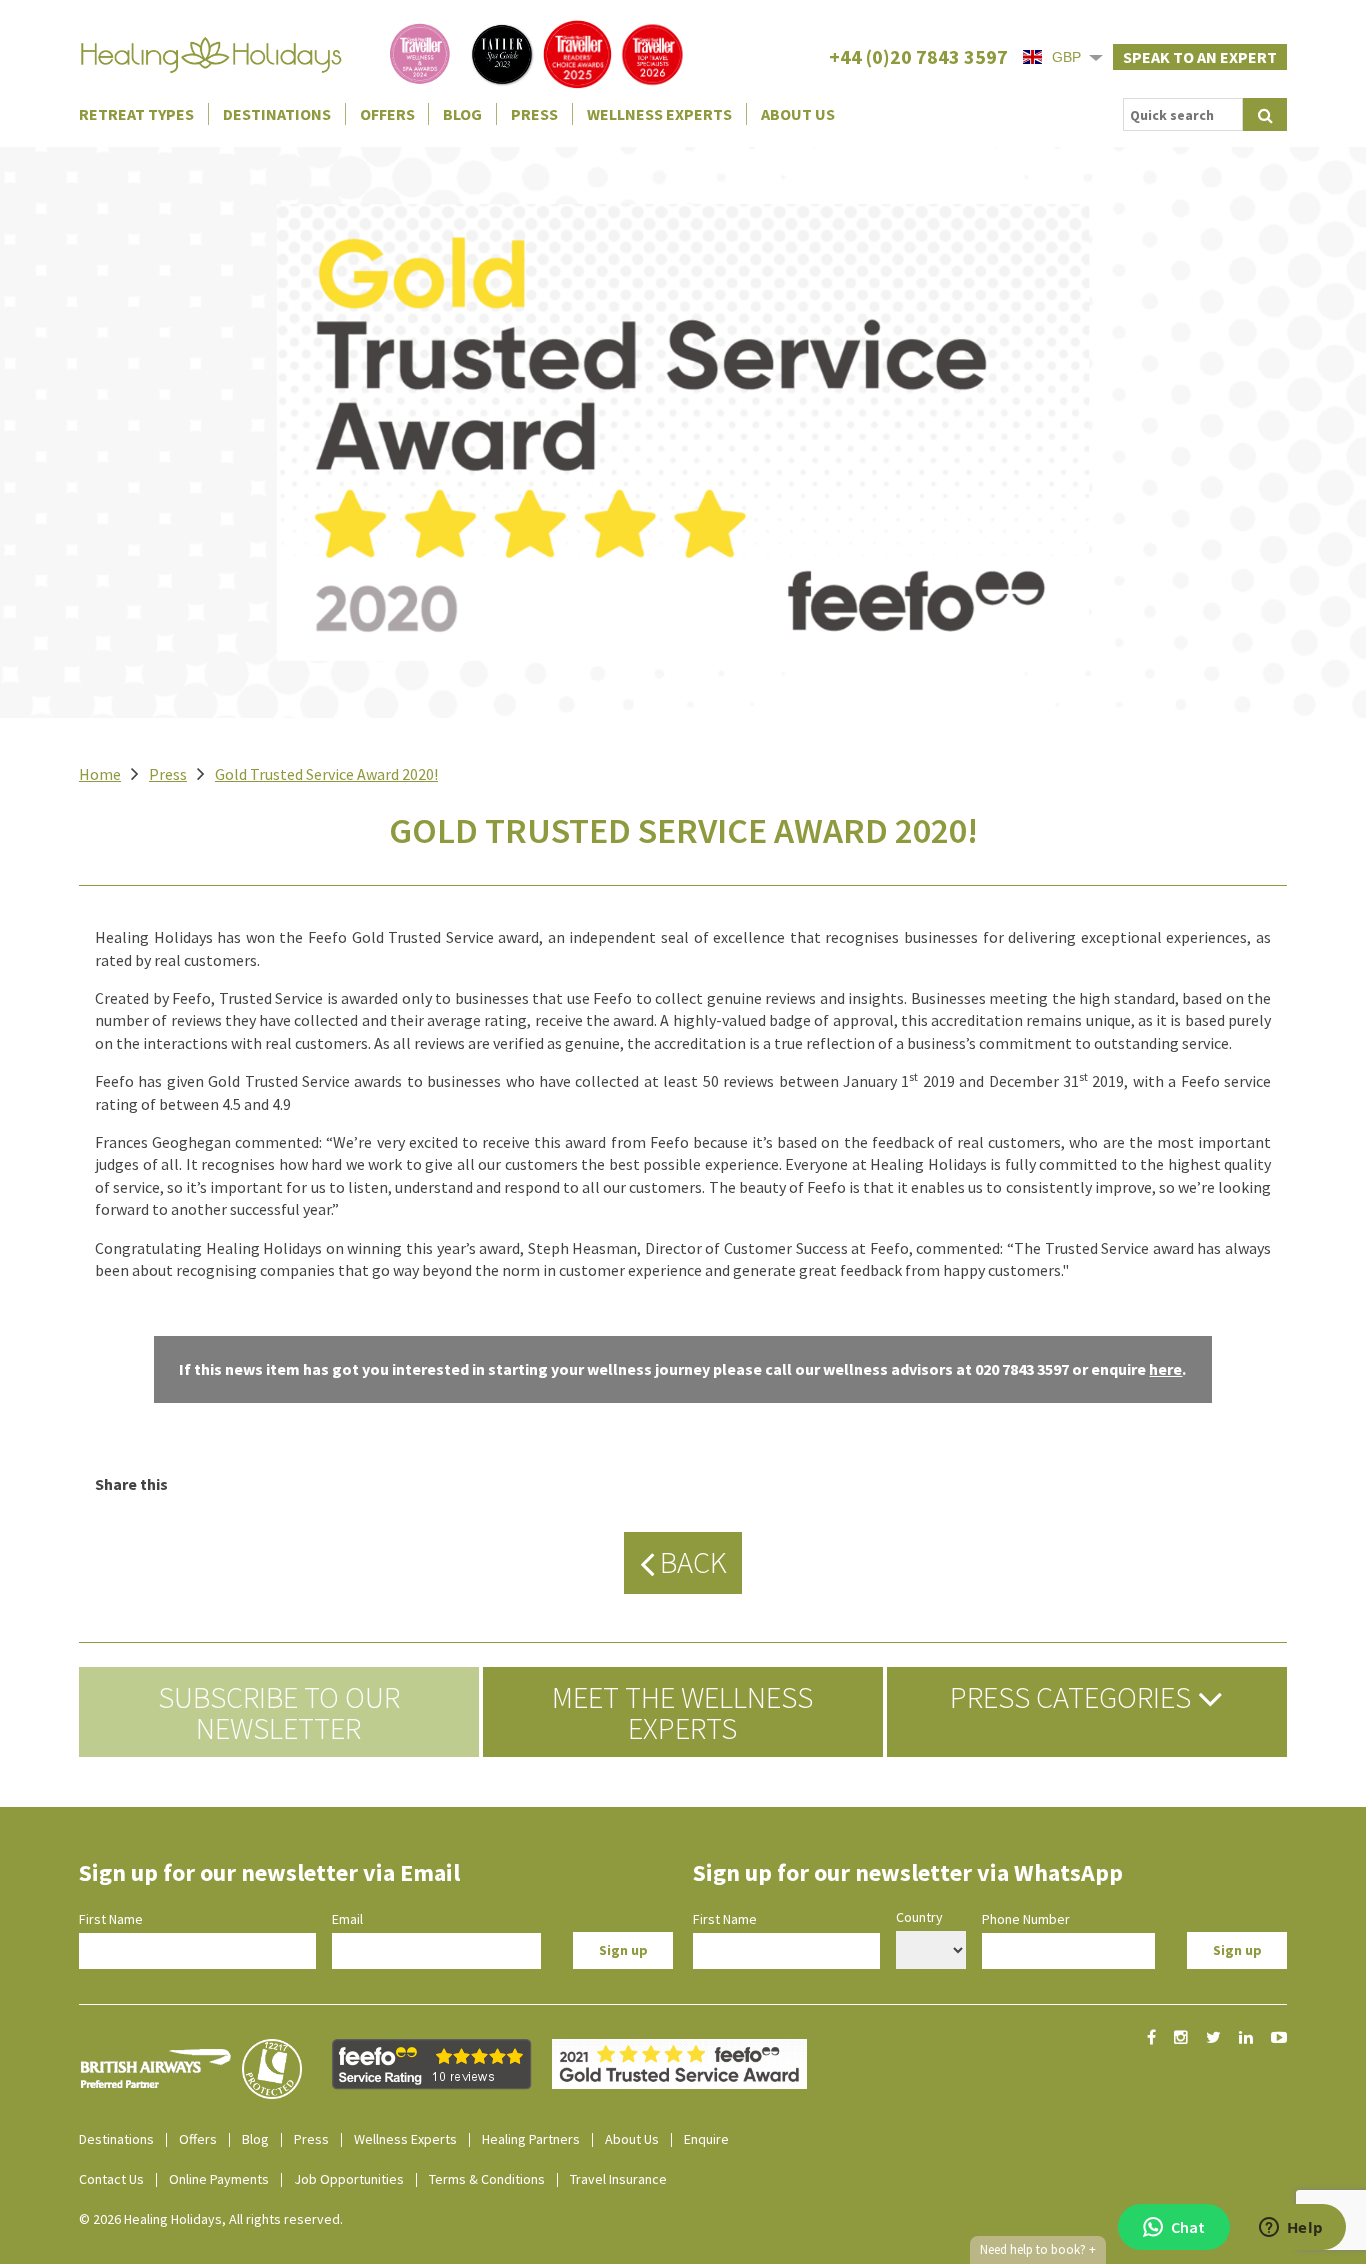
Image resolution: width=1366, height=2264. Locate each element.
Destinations (277, 114)
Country (919, 1917)
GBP (1066, 57)
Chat (1188, 2227)
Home (100, 774)
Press (534, 114)
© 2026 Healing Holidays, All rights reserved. (211, 2219)
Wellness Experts (659, 114)
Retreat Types (136, 114)
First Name (111, 1919)
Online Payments (219, 2179)
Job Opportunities (349, 2179)
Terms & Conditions (487, 2179)
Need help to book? (1038, 2249)
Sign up (623, 1950)
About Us (798, 114)
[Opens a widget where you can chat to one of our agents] (1291, 2229)
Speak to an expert (1200, 57)
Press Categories (1073, 1697)
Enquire (706, 2139)
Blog (462, 114)
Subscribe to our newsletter (279, 1712)
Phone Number (1026, 1919)
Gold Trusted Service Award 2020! (326, 774)
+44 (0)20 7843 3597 (918, 56)
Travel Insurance (618, 2179)
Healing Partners (531, 2139)
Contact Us (111, 2179)
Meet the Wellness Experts (682, 1712)
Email (347, 1919)
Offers (387, 114)
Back (690, 1562)
